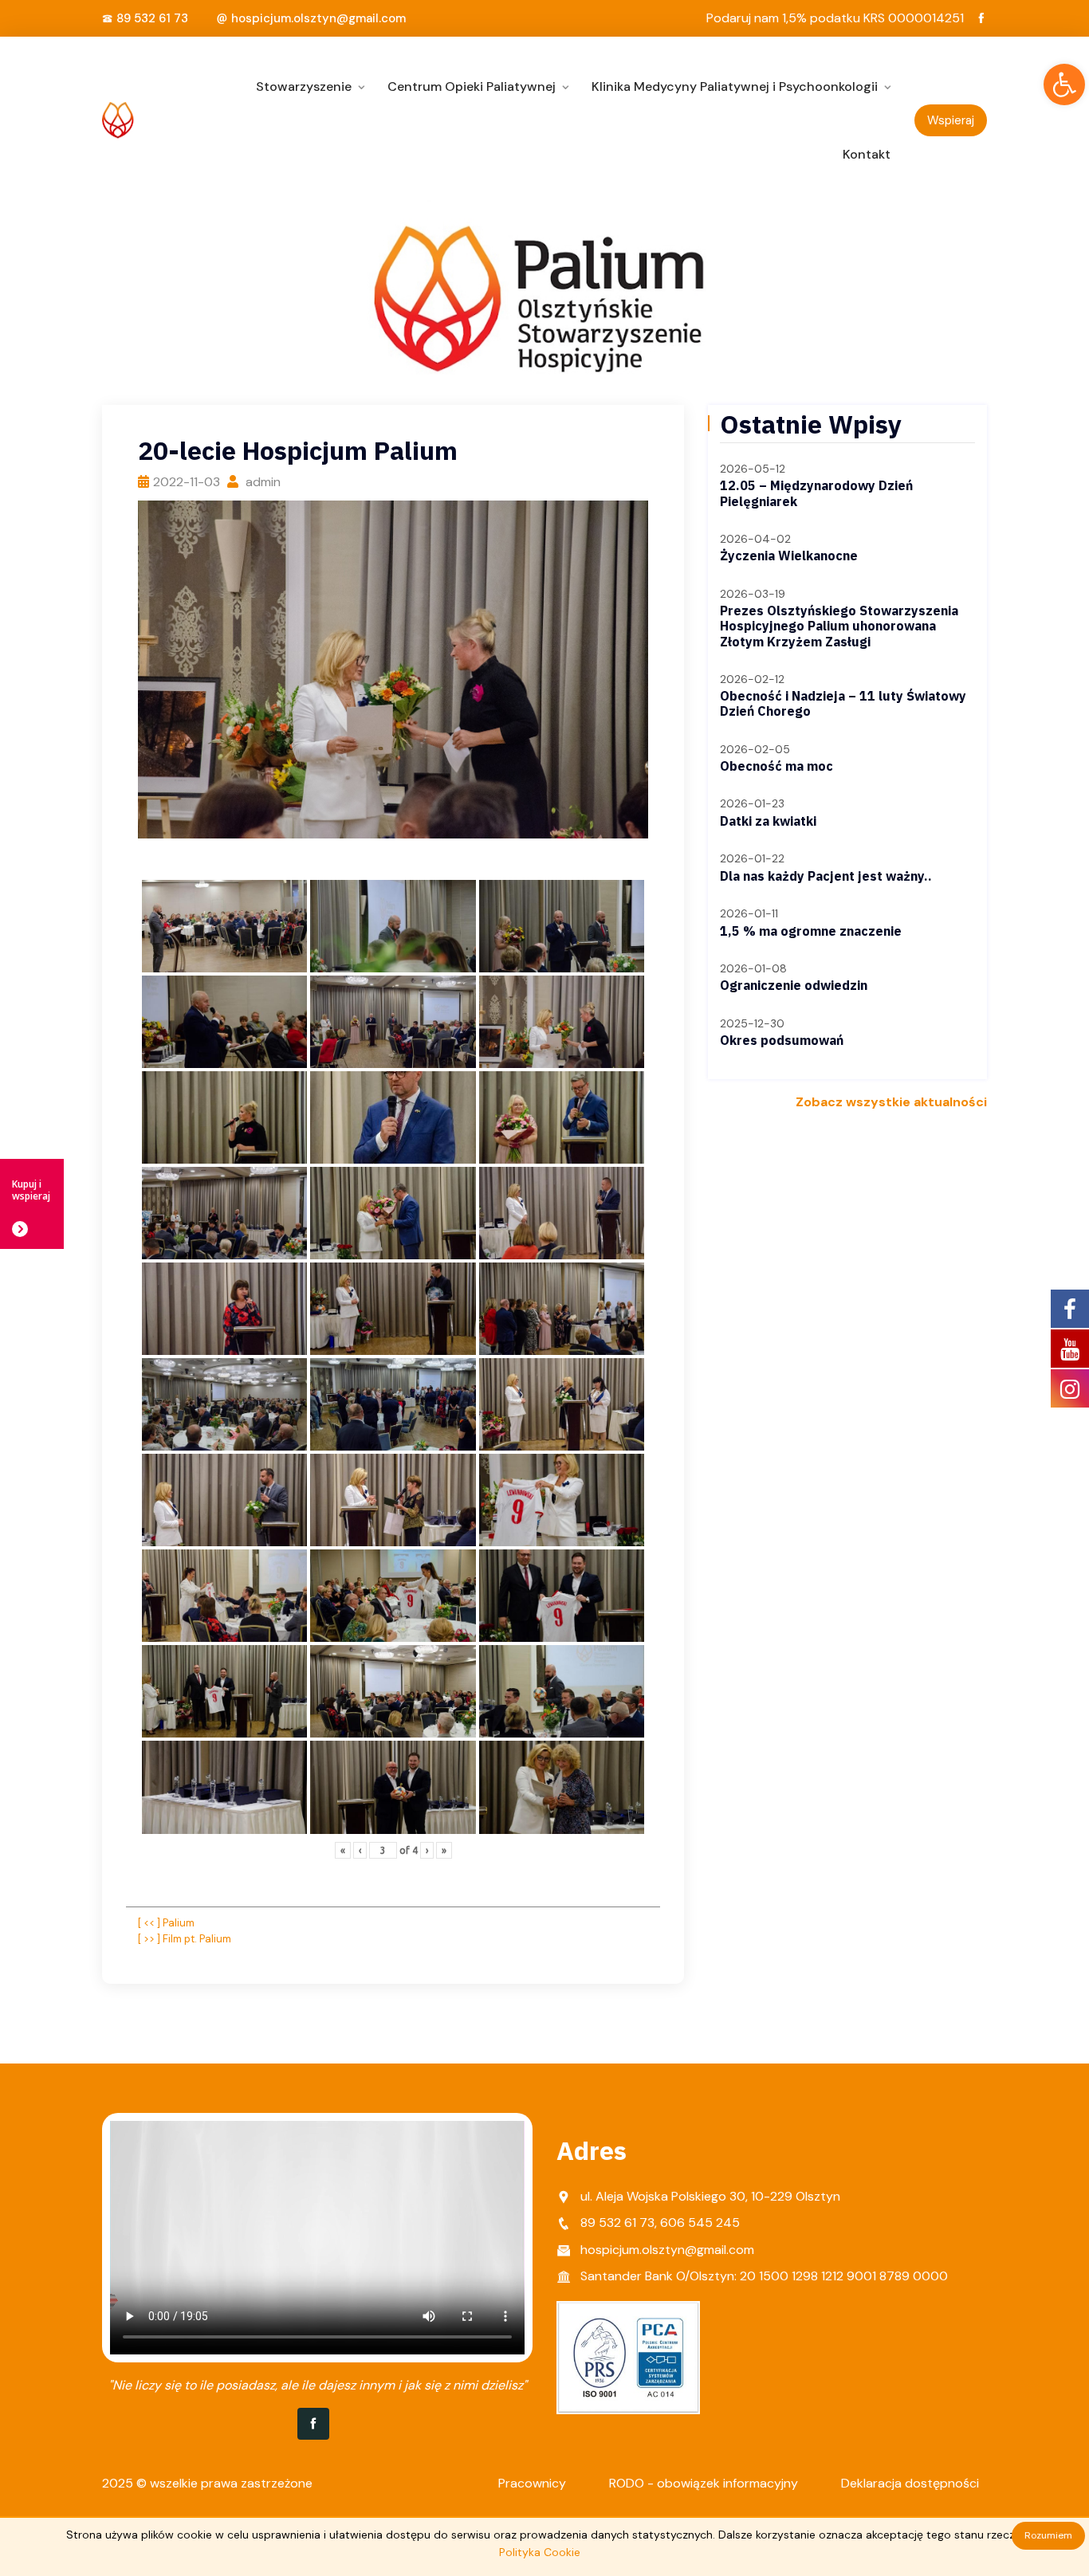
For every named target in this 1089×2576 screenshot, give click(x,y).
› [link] (427, 1850)
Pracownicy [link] (532, 2483)
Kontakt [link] (867, 154)
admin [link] (261, 482)
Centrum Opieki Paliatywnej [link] (472, 86)
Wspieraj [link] (951, 120)
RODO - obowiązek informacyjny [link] (704, 2483)
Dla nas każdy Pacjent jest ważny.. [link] (826, 876)
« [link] (343, 1850)
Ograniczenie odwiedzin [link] (794, 985)
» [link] (444, 1850)
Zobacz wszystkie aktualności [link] (891, 1102)
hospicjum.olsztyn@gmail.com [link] (318, 18)
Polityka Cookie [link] (540, 2552)
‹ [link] (360, 1850)
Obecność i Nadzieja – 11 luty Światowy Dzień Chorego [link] (843, 703)
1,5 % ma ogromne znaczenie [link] (811, 931)
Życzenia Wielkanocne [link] (789, 556)
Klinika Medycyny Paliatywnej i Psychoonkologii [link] (735, 86)
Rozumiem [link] (1048, 2535)
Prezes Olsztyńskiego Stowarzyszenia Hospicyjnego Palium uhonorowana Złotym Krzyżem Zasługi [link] (839, 626)
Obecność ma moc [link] (776, 766)
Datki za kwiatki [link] (768, 821)
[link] (1064, 84)
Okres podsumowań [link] (782, 1040)
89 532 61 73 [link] (152, 18)
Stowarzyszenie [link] (304, 86)
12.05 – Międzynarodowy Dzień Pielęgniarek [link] (816, 493)
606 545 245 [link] (700, 2223)
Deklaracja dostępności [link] (910, 2483)
